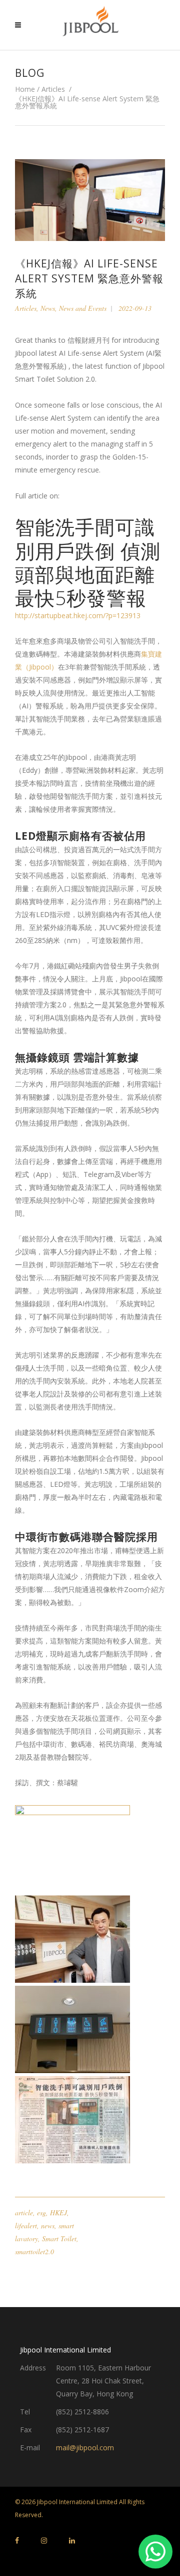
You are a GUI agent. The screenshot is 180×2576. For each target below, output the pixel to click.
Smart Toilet (59, 2238)
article (24, 2213)
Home (25, 89)
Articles (53, 89)
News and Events (83, 308)
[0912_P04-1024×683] (90, 1939)
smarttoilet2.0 (34, 2251)
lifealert (26, 2225)
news (48, 2225)
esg (41, 2213)
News (48, 308)
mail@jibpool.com (85, 2448)
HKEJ (58, 2213)
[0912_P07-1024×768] (90, 2029)
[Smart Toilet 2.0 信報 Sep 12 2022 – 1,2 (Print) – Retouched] (90, 2120)
